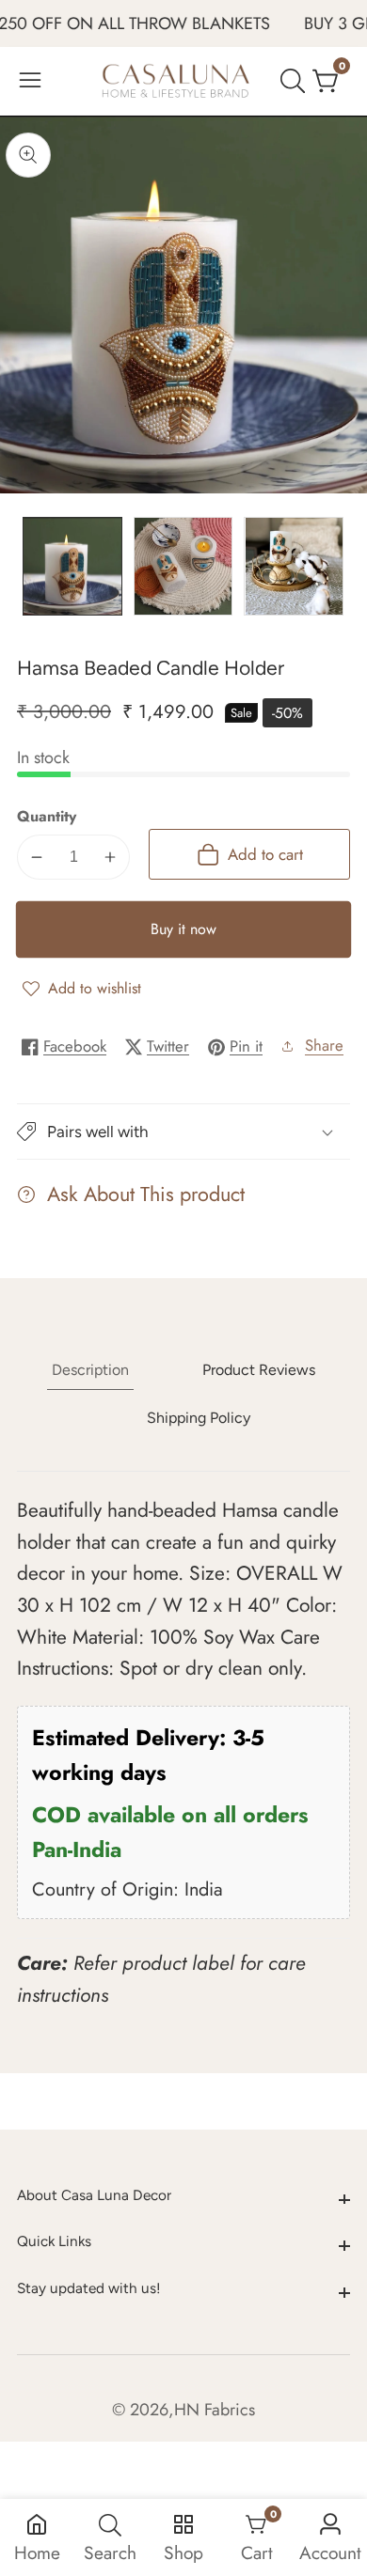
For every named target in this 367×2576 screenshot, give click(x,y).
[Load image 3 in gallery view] (294, 567)
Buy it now (183, 929)
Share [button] (324, 1045)
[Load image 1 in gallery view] (72, 567)
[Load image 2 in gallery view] (183, 567)
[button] (183, 1132)
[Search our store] (296, 81)
